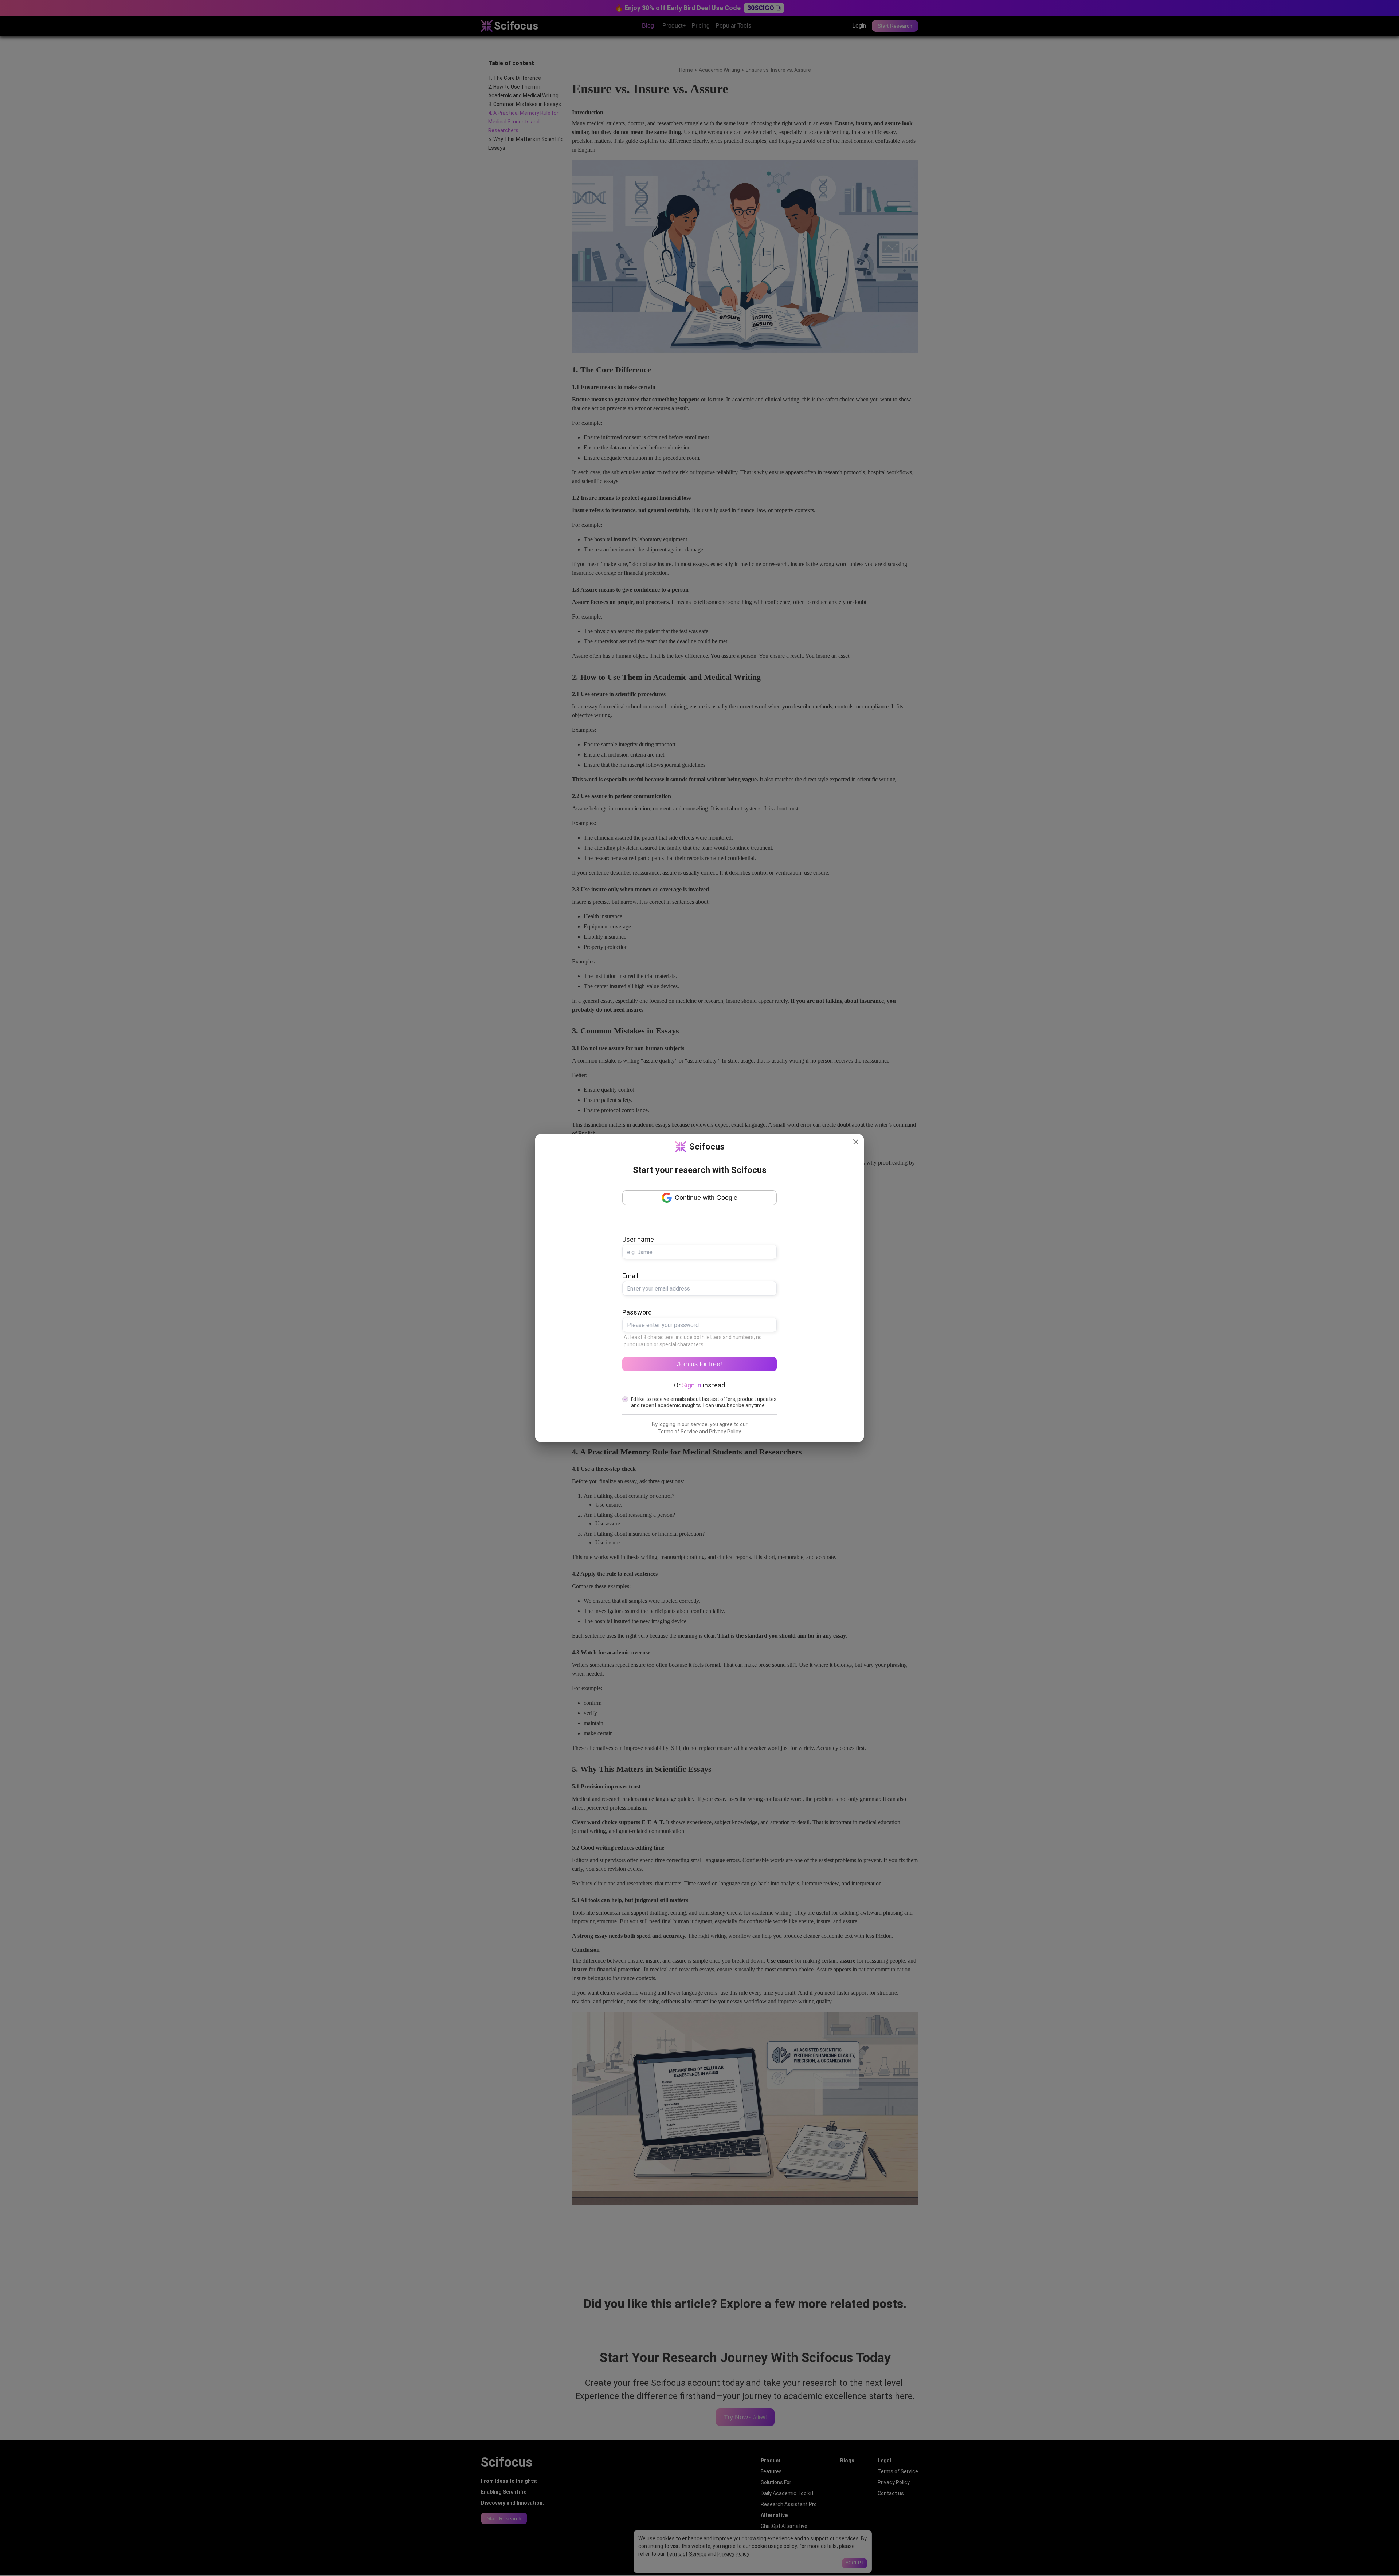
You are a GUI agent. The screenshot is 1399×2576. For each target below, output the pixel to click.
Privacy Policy (725, 1432)
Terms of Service (678, 1432)
